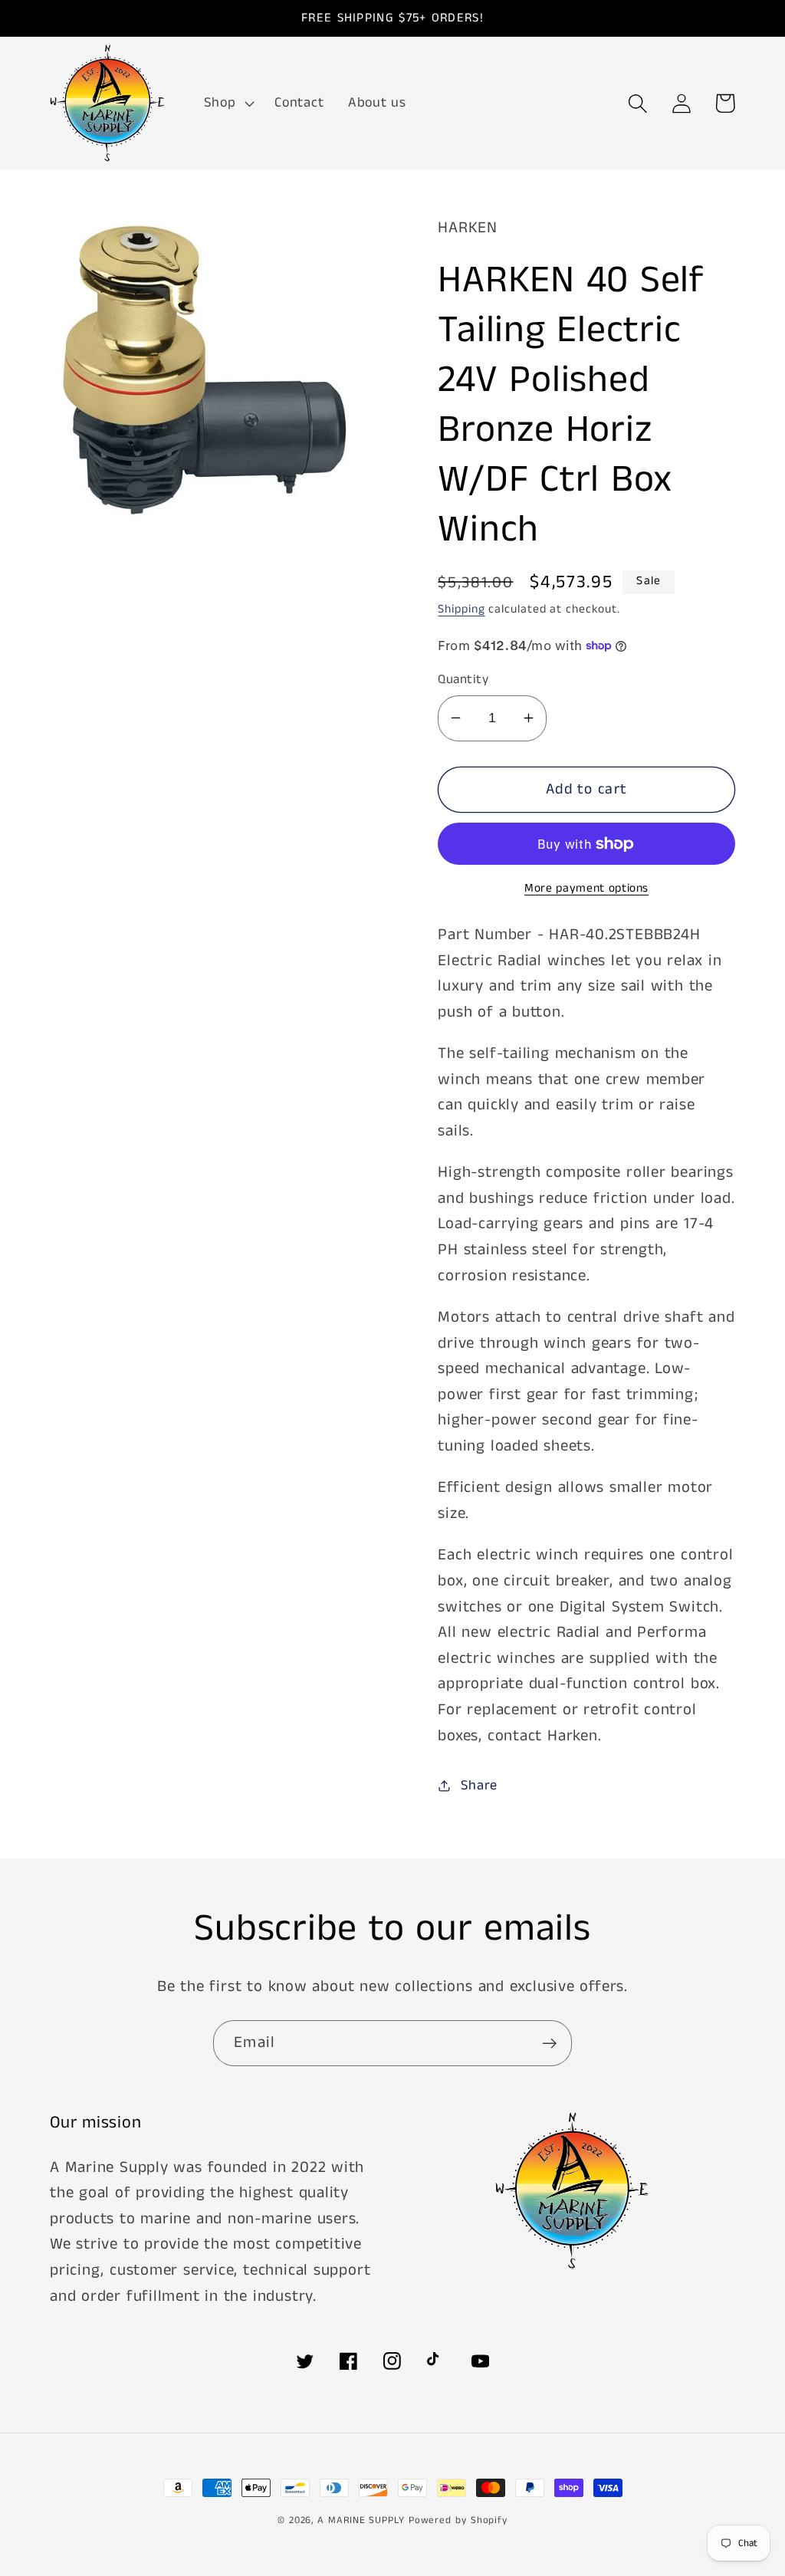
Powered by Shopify (458, 2520)
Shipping (461, 609)
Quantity (463, 680)
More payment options (586, 889)
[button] (228, 103)
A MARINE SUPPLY (361, 2520)
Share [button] (479, 1786)
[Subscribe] (549, 2044)
